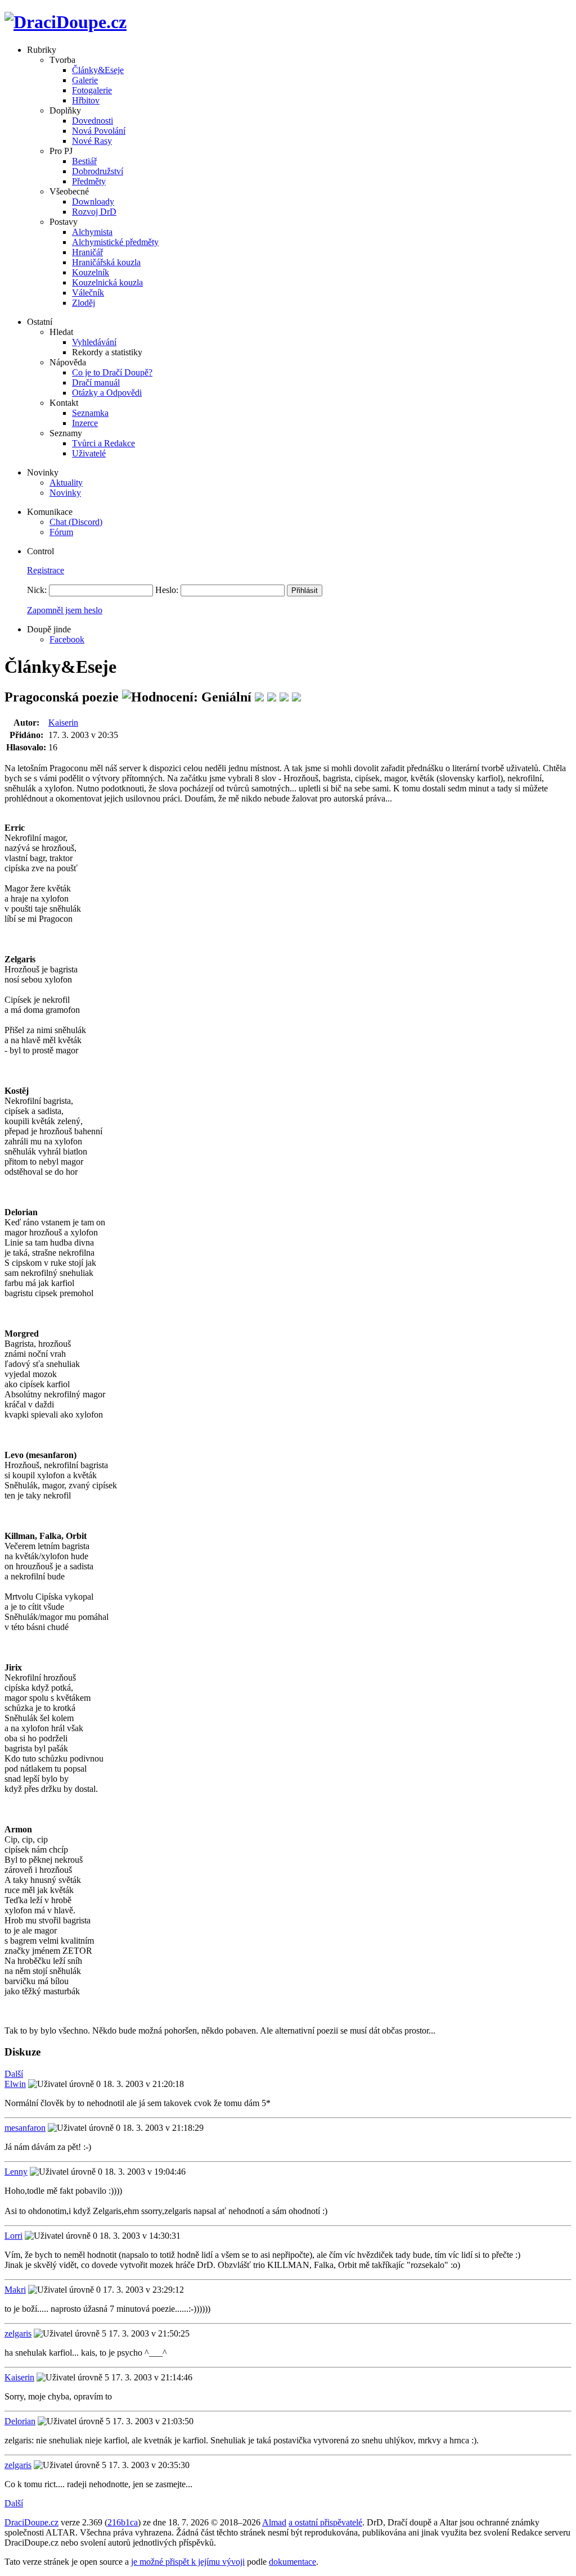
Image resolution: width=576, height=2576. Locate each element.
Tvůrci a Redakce (103, 443)
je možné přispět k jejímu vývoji (188, 2562)
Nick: (37, 590)
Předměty (89, 181)
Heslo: (167, 590)
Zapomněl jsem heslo (65, 610)
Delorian (20, 2421)
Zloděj (84, 303)
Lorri (13, 2236)
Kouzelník (91, 272)
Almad (274, 2522)
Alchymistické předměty (115, 242)
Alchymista (92, 232)
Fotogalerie (92, 90)
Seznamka (90, 413)
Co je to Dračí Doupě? (112, 372)
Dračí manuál (96, 382)
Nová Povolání (99, 131)
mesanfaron (25, 2128)
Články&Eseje (98, 70)
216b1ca (123, 2522)
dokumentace (292, 2562)
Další (14, 2074)
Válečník (88, 293)
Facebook (67, 639)
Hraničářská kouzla (106, 262)
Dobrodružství (98, 171)
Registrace (46, 570)
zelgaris (18, 2333)
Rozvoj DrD (94, 212)
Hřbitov (86, 100)
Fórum (61, 532)
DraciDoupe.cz (31, 2522)
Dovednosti (93, 121)
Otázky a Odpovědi (107, 393)
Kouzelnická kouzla (107, 282)
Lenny (16, 2172)
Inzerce (85, 423)
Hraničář (87, 252)
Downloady (93, 202)
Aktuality (66, 483)
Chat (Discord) (76, 522)
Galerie (85, 80)
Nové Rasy (92, 141)
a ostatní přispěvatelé (325, 2522)
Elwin (15, 2084)
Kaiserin (63, 723)
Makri (15, 2290)
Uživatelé (89, 453)
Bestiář (84, 161)
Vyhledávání (94, 342)
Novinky (65, 493)
